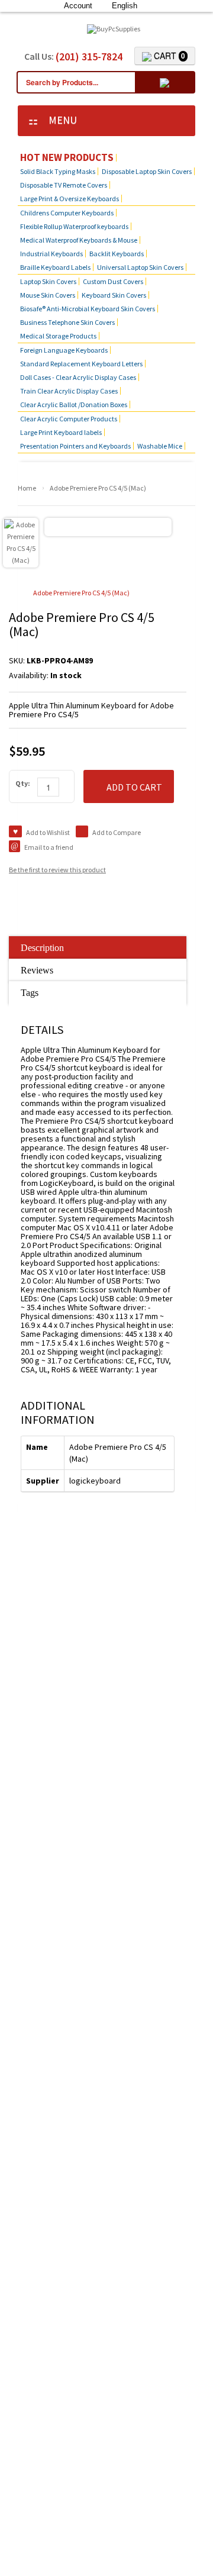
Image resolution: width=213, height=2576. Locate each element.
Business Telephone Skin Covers (67, 322)
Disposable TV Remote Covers (64, 185)
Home (27, 488)
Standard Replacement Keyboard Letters (81, 364)
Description (42, 948)
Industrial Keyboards (51, 254)
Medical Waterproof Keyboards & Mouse (79, 240)
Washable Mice (160, 446)
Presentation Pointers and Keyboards (75, 446)
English (125, 6)
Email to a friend (49, 847)
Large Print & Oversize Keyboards (70, 199)
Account (78, 6)
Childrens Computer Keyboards (67, 213)
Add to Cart (134, 787)
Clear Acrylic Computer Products (69, 419)
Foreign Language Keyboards (64, 350)
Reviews (37, 970)
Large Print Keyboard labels (61, 432)
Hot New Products (67, 158)
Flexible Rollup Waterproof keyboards (74, 226)
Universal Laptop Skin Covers (140, 267)
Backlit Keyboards (117, 254)
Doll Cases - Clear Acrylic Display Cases (78, 377)
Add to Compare (117, 832)
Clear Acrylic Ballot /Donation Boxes (74, 404)
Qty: (23, 783)
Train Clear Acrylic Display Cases (69, 391)
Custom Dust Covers (113, 281)
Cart (168, 56)
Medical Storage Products (58, 336)
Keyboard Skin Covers (114, 295)
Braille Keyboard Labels (55, 267)
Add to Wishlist (48, 832)
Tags (30, 993)
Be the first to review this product (57, 870)
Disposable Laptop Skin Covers (147, 171)
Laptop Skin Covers (48, 281)
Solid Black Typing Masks (58, 171)
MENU (59, 120)
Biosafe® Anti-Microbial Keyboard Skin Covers (88, 309)
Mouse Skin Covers (48, 295)
